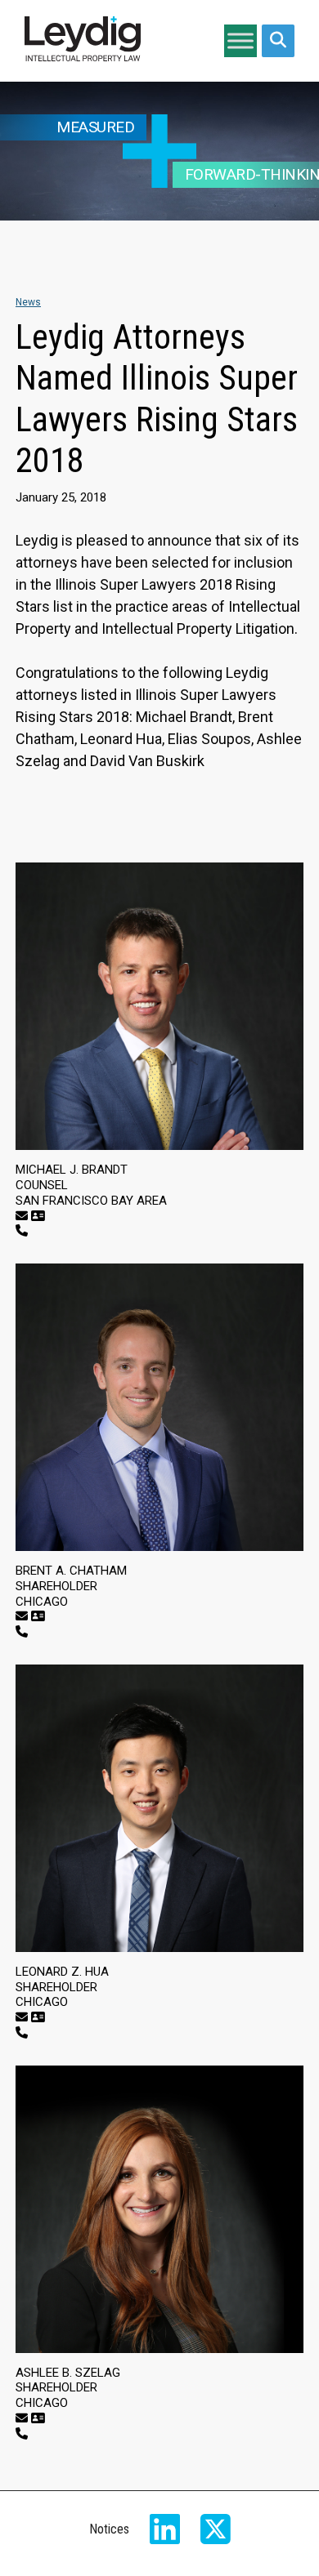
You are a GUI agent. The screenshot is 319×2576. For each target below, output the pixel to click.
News (28, 302)
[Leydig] (83, 41)
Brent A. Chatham (71, 1571)
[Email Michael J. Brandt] (22, 1216)
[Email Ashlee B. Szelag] (22, 2418)
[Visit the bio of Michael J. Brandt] (159, 1006)
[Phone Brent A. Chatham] (22, 1632)
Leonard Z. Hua (62, 1972)
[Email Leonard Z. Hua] (22, 2017)
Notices (109, 2529)
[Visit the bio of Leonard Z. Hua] (159, 1808)
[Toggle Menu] (240, 40)
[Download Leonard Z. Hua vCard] (38, 2017)
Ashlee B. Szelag (68, 2373)
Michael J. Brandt (72, 1170)
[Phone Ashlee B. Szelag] (22, 2434)
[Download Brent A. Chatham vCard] (38, 1616)
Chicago (42, 1602)
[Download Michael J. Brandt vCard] (38, 1216)
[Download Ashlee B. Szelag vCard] (38, 2418)
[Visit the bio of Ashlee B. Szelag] (159, 2209)
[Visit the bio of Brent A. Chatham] (159, 1407)
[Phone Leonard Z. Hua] (22, 2033)
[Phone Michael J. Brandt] (22, 1231)
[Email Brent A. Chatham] (22, 1616)
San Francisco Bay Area (91, 1201)
